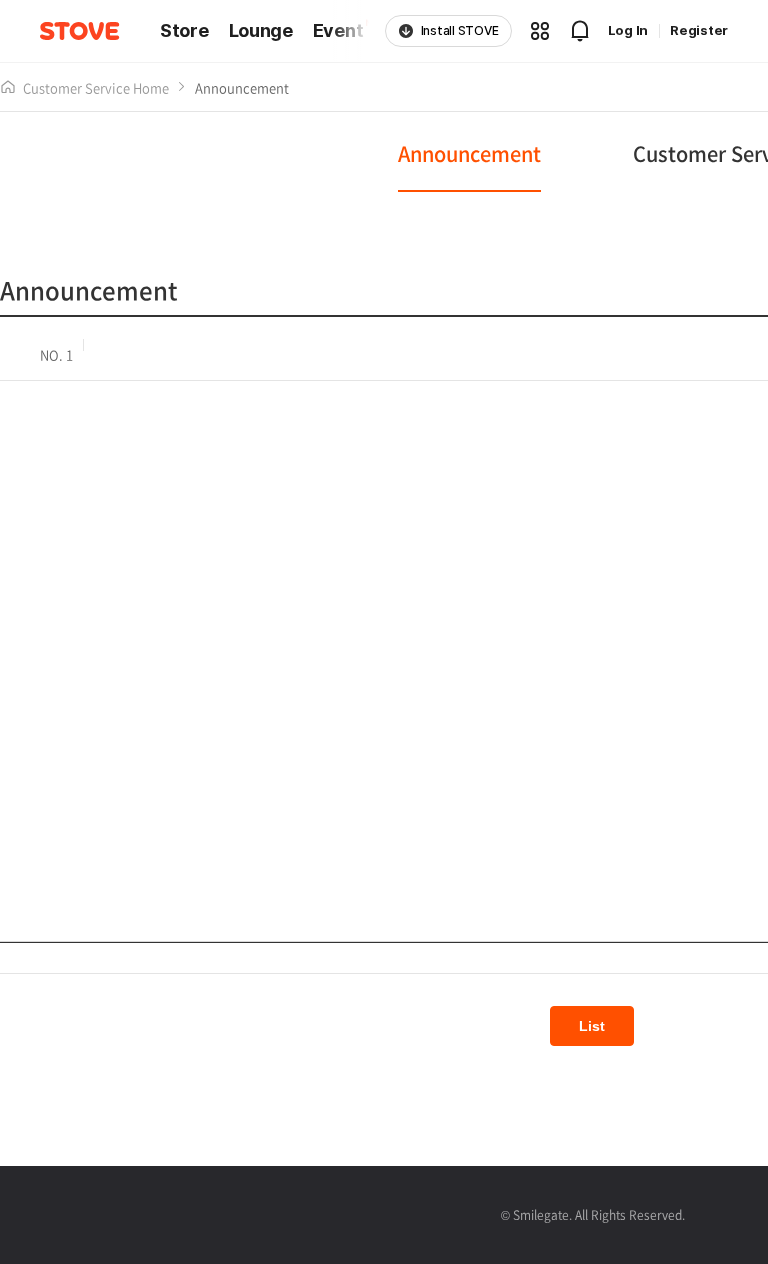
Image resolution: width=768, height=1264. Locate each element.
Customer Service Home (96, 87)
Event (338, 31)
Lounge (261, 31)
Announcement (242, 87)
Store (184, 31)
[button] (540, 31)
